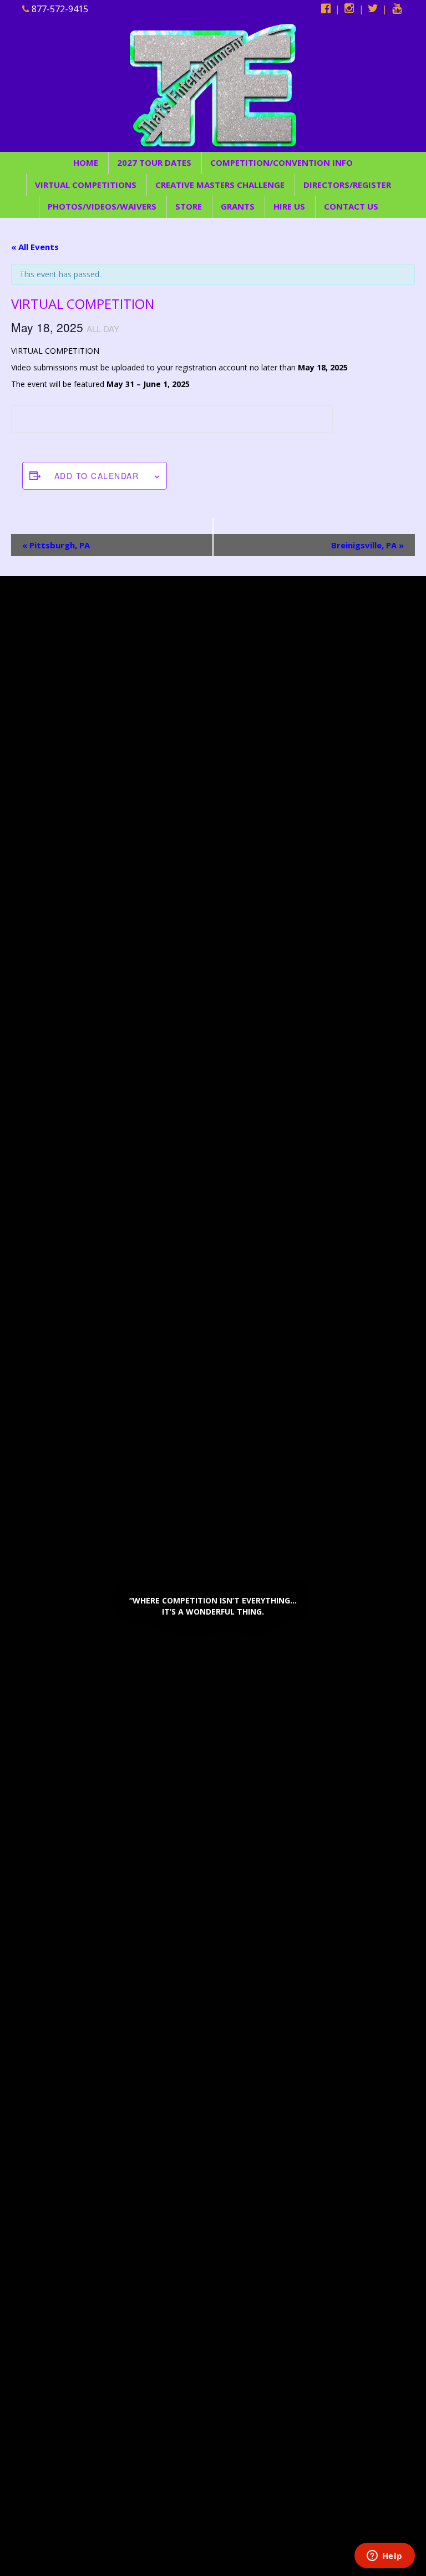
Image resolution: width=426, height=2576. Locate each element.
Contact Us (351, 206)
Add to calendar (97, 476)
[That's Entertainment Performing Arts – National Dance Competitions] (213, 84)
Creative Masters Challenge (220, 185)
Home (86, 162)
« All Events (35, 247)
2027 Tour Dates (154, 162)
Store (189, 206)
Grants (238, 206)
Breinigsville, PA (367, 545)
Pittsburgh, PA (56, 545)
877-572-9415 (59, 9)
